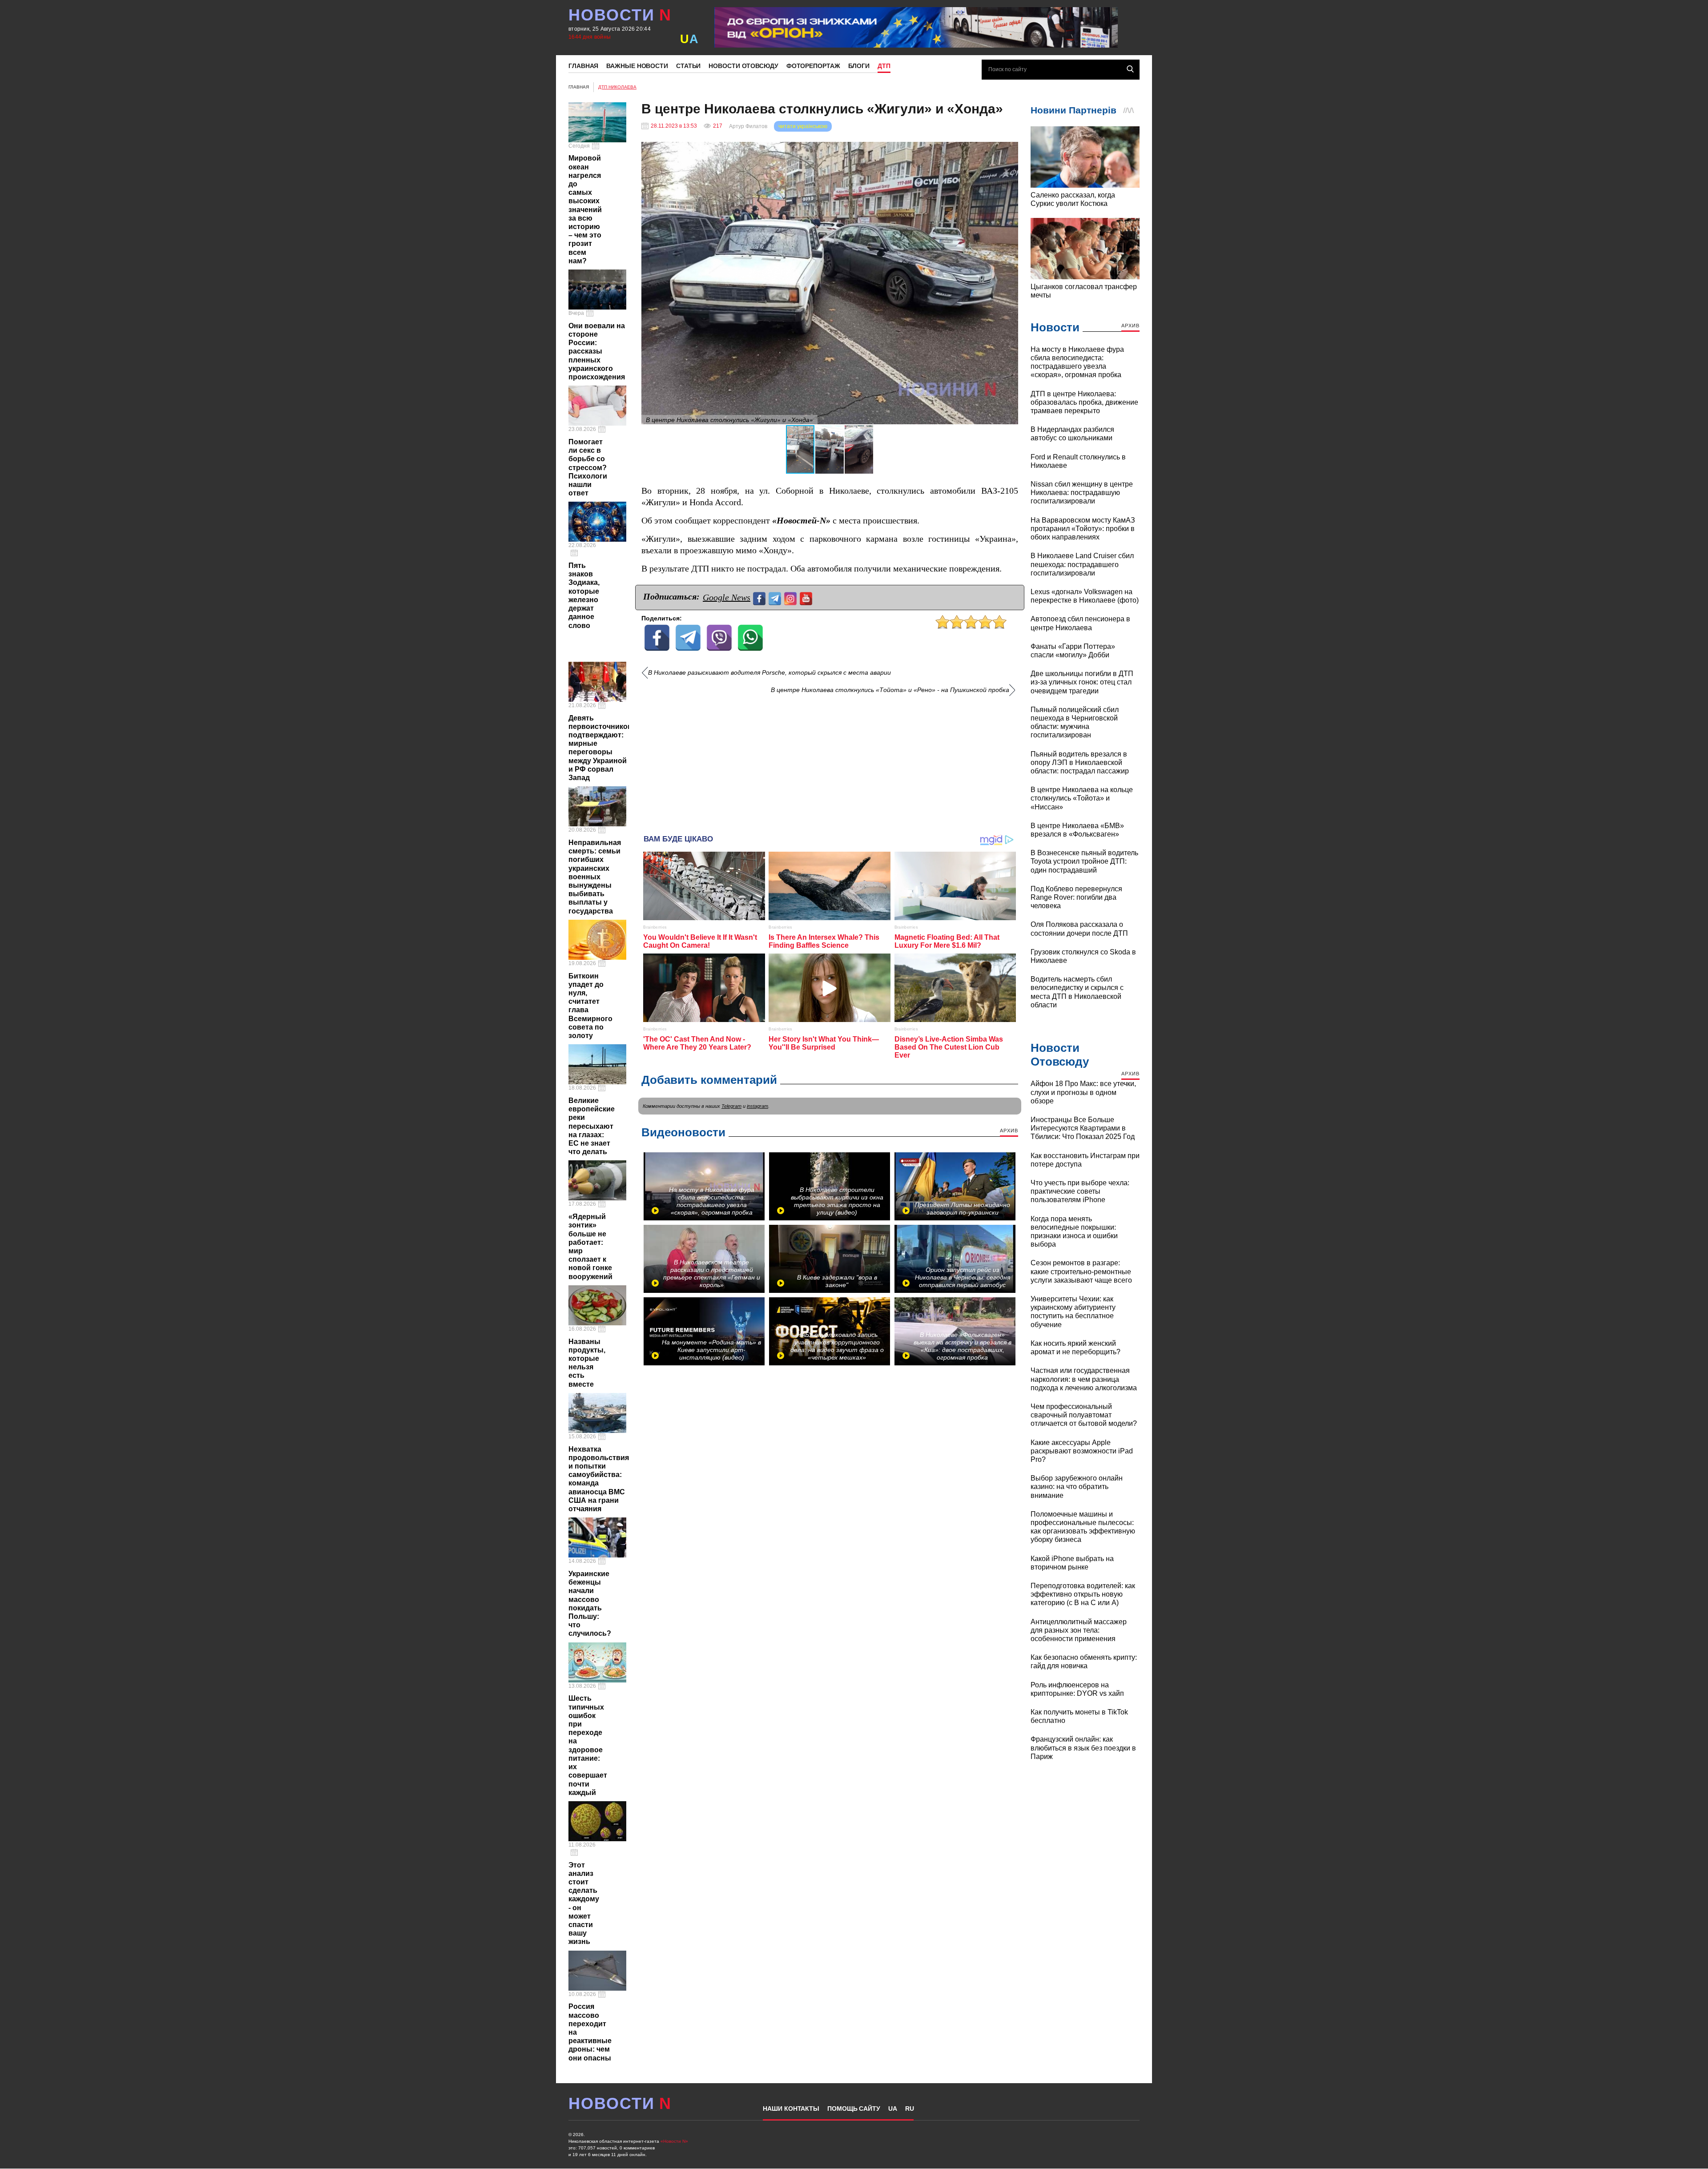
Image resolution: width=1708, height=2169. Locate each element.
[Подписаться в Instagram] (792, 598)
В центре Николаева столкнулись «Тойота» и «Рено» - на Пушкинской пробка (890, 690)
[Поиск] (1130, 69)
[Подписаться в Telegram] (776, 598)
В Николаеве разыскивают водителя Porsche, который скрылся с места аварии (769, 673)
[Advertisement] (830, 761)
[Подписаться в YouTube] (807, 598)
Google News (727, 597)
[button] (1010, 150)
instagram (757, 1106)
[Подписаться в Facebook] (760, 598)
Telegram (731, 1106)
